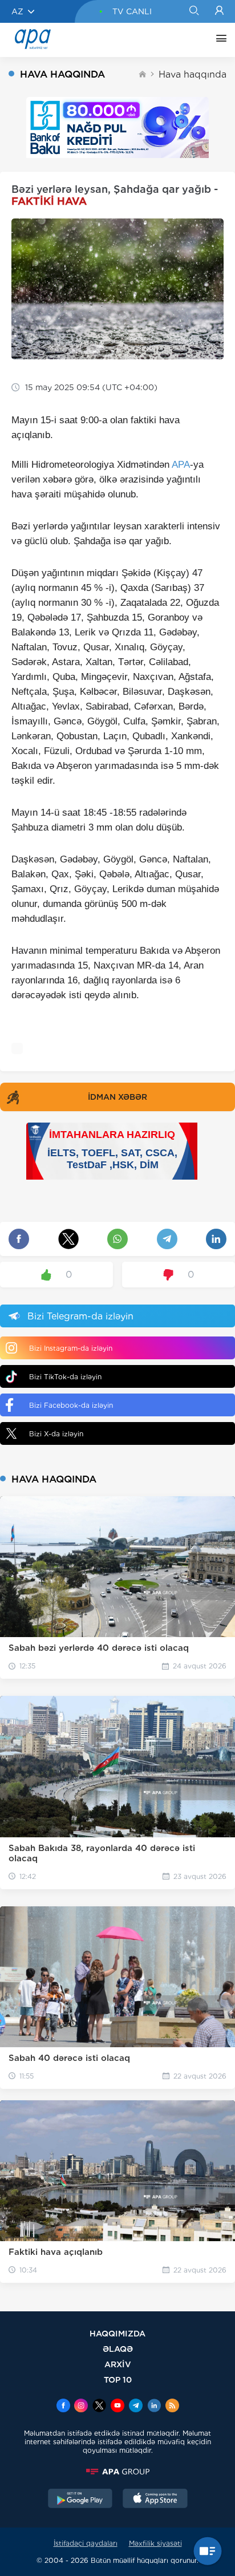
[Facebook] (63, 2407)
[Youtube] (117, 2407)
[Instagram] (81, 2407)
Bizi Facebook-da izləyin (71, 1405)
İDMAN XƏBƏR (117, 1097)
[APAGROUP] (117, 2472)
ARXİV (118, 2364)
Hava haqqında (193, 74)
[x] (99, 2407)
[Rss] (172, 2407)
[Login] (219, 11)
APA (181, 465)
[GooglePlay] (80, 2500)
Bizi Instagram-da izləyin (71, 1348)
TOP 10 (118, 2379)
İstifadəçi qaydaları (86, 2543)
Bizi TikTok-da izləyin (65, 1377)
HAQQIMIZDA (117, 2333)
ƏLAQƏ (118, 2349)
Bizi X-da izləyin (56, 1434)
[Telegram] (136, 2407)
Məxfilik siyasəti (155, 2543)
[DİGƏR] (218, 40)
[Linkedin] (154, 2407)
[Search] (194, 11)
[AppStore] (155, 2500)
